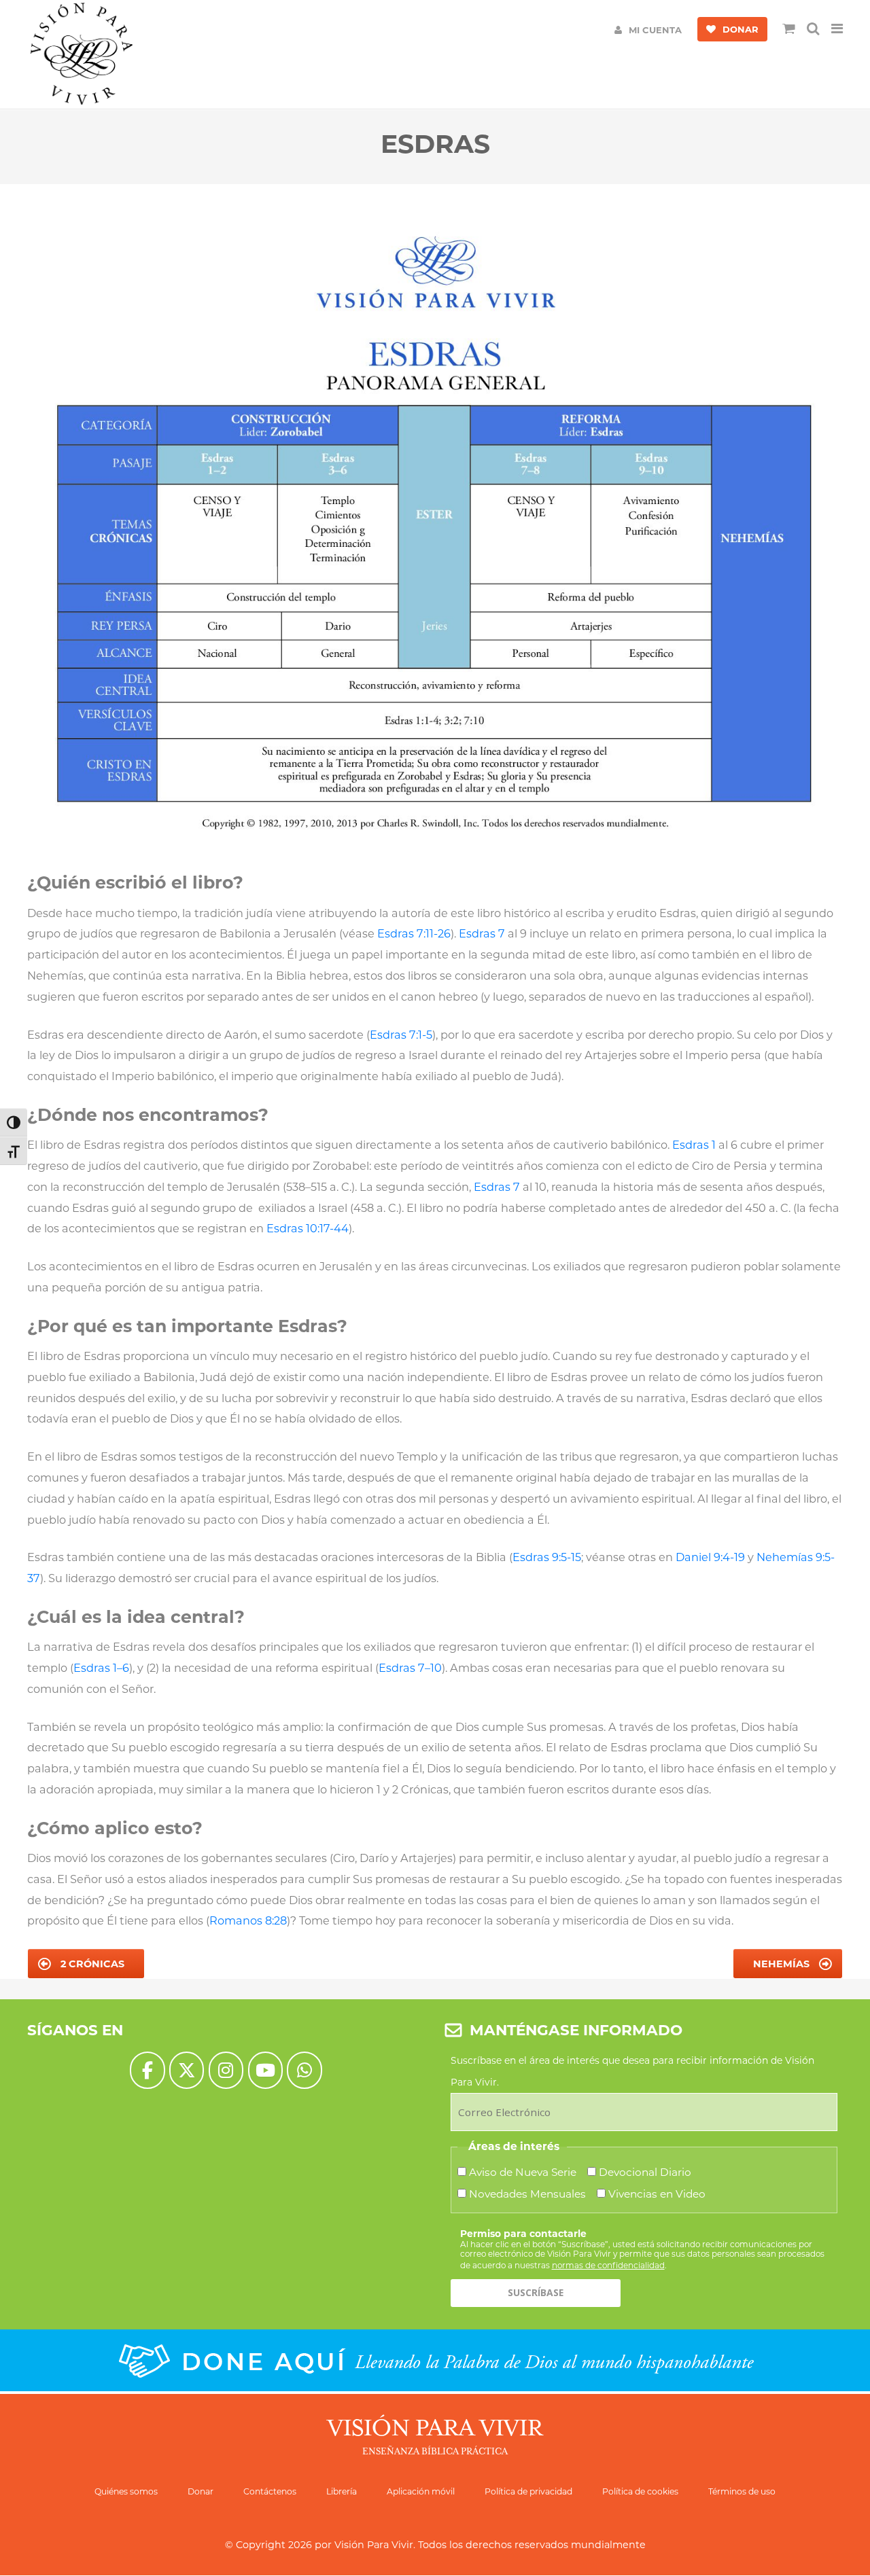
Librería (342, 2491)
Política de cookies (640, 2491)
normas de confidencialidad (608, 2265)
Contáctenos (270, 2491)
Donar (201, 2491)
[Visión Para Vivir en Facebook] (147, 2070)
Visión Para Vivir (374, 2545)
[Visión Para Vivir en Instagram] (226, 2070)
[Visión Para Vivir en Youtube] (265, 2070)
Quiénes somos (126, 2491)
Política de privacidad (528, 2491)
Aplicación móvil (421, 2491)
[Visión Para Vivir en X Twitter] (187, 2070)
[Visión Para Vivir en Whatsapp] (304, 2070)
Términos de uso (742, 2491)
